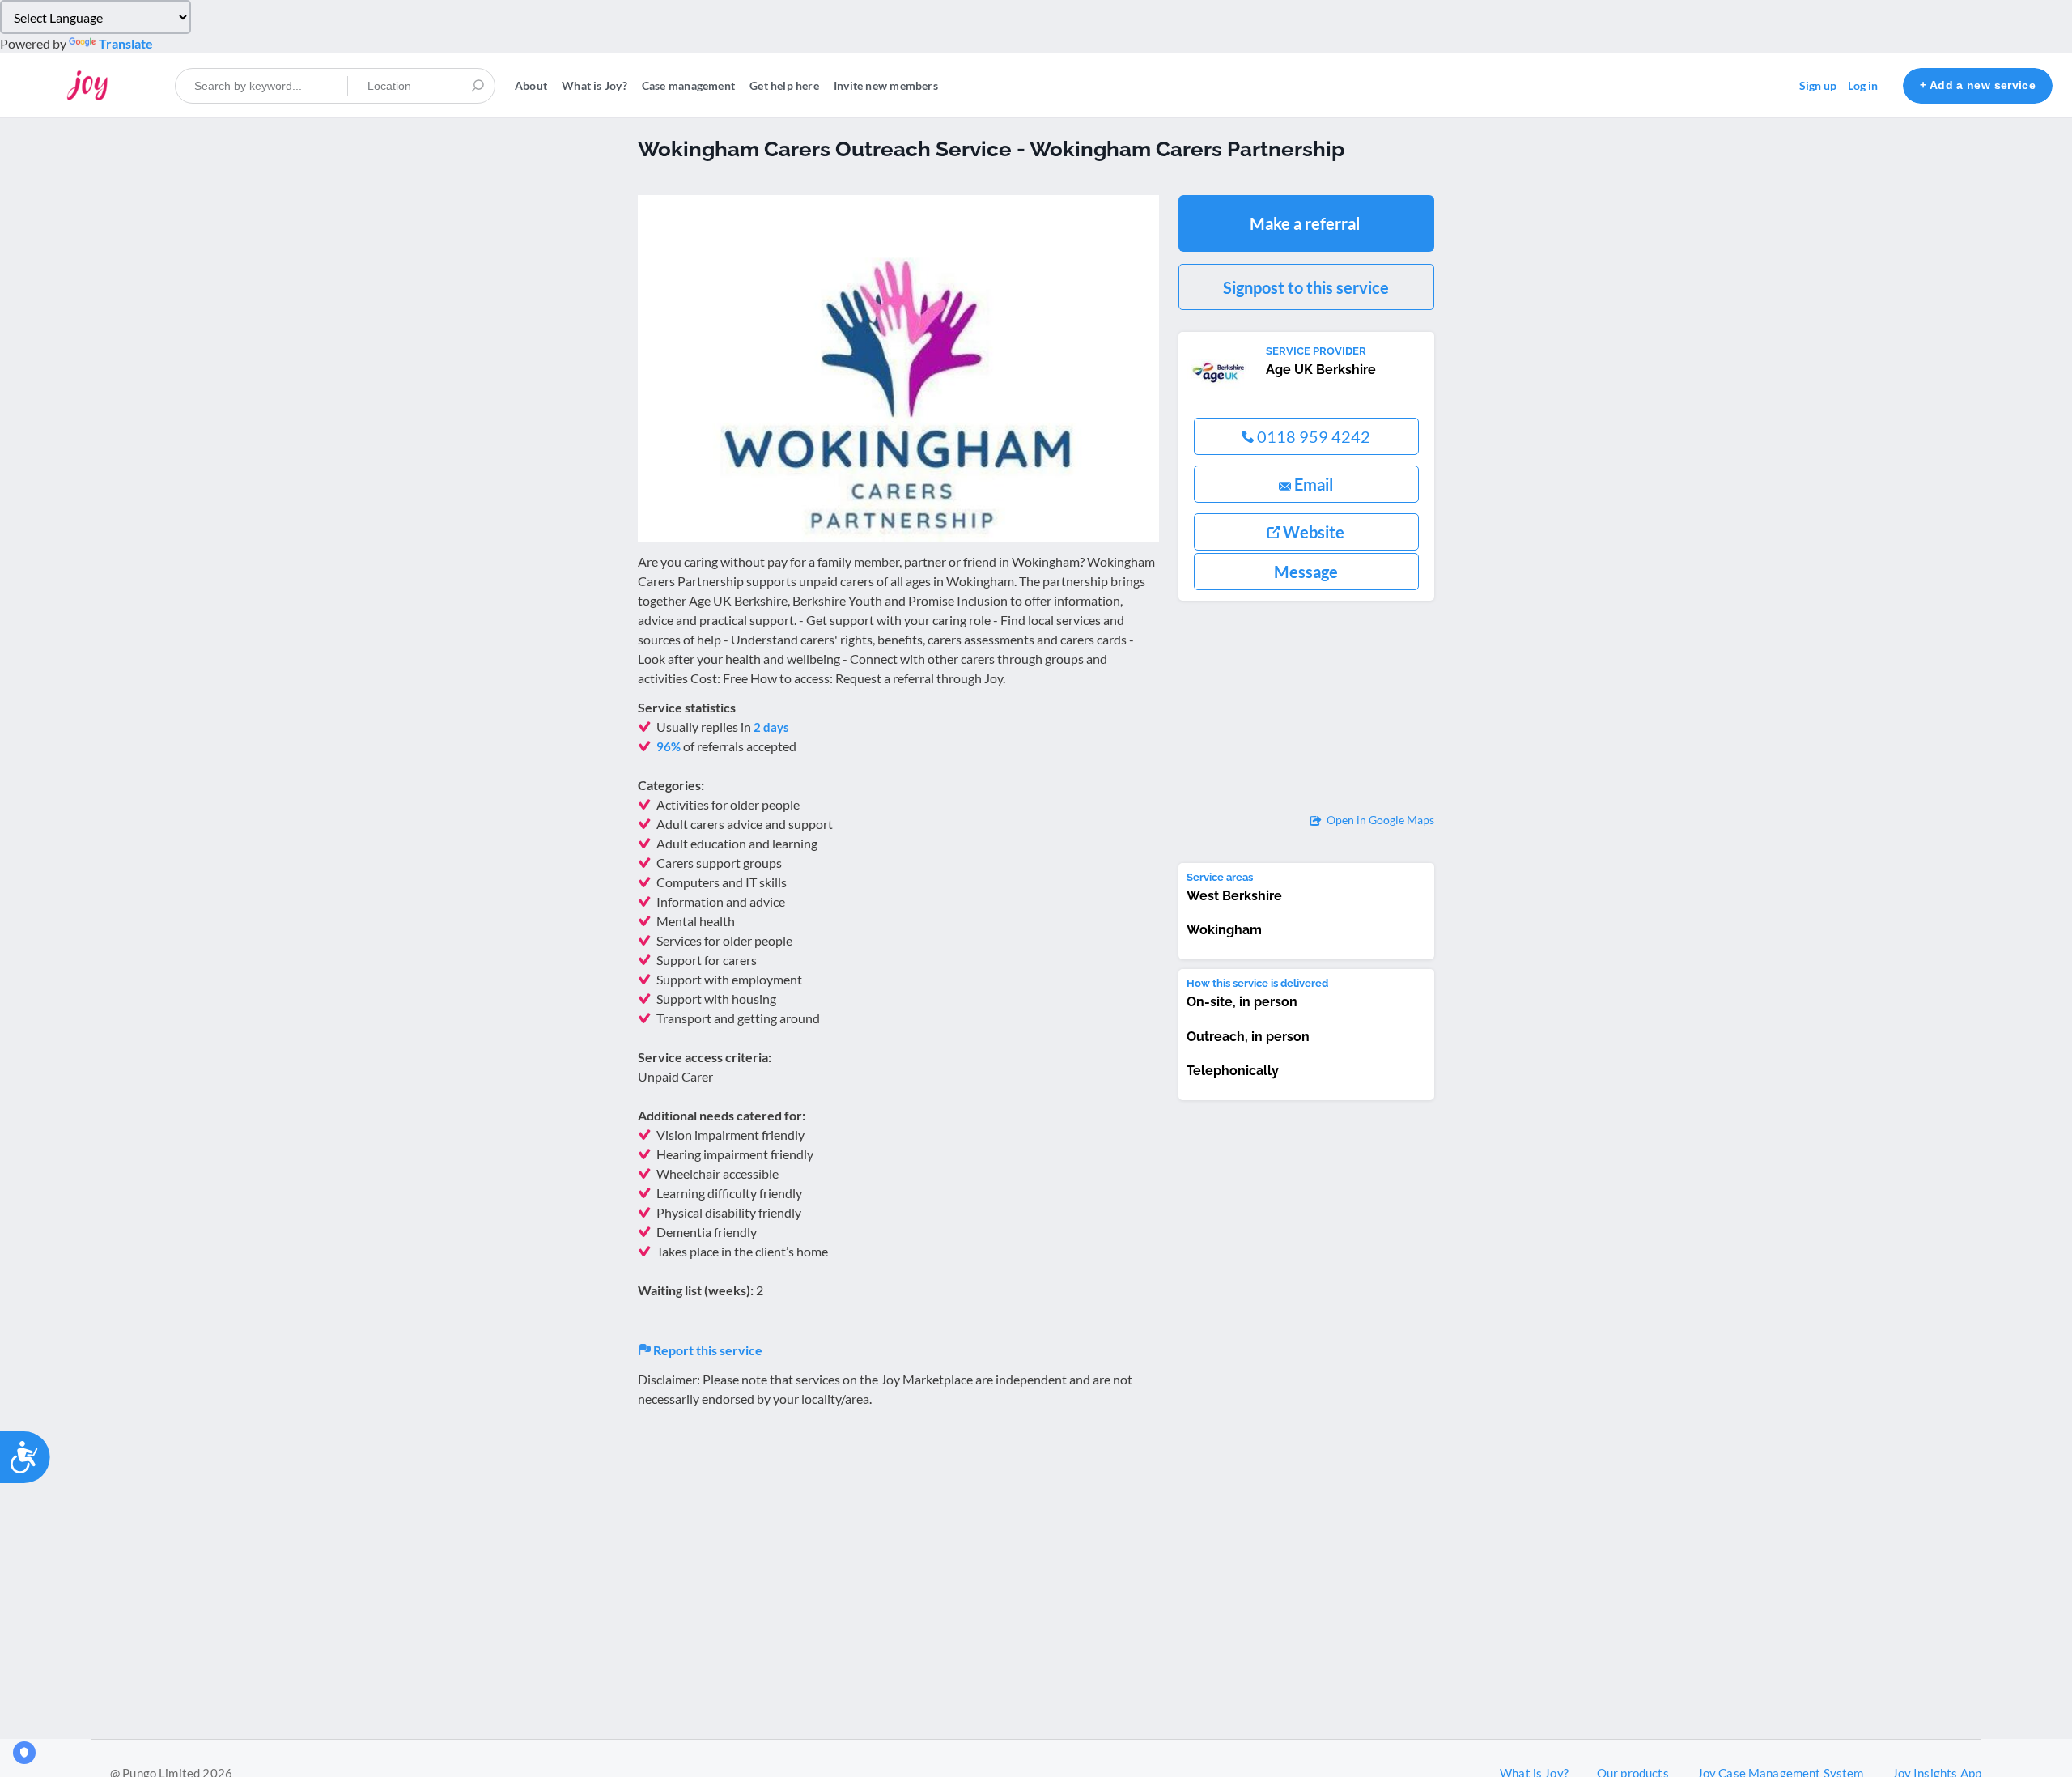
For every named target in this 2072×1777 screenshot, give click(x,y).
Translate (126, 43)
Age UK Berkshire (1321, 370)
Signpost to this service (1306, 287)
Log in (1863, 85)
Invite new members (886, 85)
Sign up (1818, 85)
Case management (688, 85)
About (531, 85)
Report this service (707, 1350)
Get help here (784, 85)
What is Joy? (594, 85)
